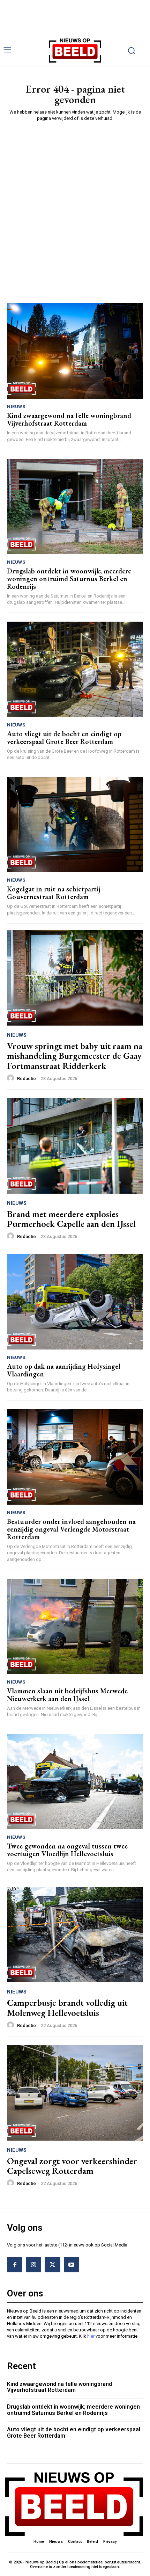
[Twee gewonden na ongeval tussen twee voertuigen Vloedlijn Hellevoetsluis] (75, 1782)
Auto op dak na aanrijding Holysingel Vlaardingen (64, 1370)
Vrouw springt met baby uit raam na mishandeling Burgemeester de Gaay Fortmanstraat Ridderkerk (75, 1056)
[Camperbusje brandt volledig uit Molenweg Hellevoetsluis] (75, 1935)
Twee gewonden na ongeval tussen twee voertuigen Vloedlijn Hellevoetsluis (67, 1850)
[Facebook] (15, 2265)
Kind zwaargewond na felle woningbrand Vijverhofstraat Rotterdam (69, 419)
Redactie (27, 1079)
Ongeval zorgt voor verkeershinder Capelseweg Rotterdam (72, 2166)
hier (91, 2336)
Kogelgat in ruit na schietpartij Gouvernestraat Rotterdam (54, 893)
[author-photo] (12, 1078)
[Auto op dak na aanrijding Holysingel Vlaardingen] (75, 1302)
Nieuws (16, 407)
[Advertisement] (75, 205)
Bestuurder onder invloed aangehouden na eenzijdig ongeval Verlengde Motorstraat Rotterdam (71, 1529)
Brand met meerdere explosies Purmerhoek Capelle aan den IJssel (71, 1219)
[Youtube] (72, 2265)
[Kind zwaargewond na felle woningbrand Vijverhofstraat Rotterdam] (75, 351)
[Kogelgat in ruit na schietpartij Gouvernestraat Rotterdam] (75, 824)
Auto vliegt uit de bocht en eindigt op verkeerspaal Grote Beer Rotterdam (64, 738)
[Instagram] (33, 2265)
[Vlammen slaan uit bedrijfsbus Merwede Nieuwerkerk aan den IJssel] (75, 1626)
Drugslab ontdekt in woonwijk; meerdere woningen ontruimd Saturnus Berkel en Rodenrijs (69, 579)
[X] (52, 2265)
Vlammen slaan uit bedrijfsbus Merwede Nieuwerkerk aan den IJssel (67, 1695)
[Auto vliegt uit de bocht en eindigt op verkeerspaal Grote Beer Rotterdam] (75, 669)
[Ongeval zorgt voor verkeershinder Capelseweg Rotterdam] (75, 2093)
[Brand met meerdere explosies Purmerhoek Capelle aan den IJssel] (75, 1146)
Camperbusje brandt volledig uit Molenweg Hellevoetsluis (67, 2008)
